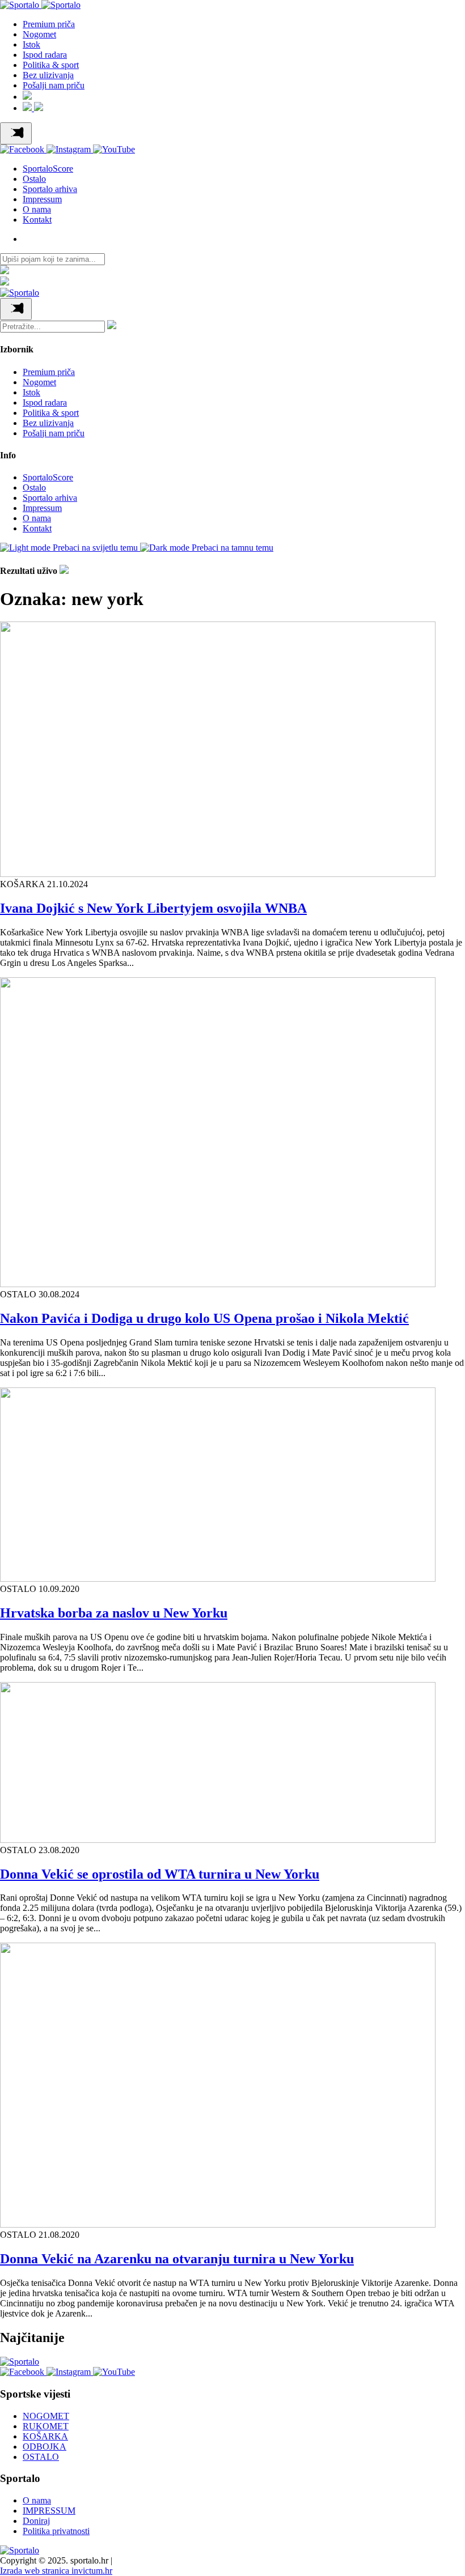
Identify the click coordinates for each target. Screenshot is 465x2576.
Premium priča (49, 24)
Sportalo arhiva (50, 189)
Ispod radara (45, 55)
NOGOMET (46, 2416)
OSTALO (41, 2457)
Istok (31, 44)
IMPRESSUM (49, 2511)
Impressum (42, 199)
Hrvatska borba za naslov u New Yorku (114, 1613)
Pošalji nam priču (54, 85)
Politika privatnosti (56, 2531)
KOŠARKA (45, 2436)
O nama (37, 209)
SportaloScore (48, 169)
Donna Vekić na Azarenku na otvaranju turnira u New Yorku (177, 2259)
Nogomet (39, 34)
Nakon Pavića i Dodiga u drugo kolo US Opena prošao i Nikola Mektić (204, 1318)
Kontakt (37, 220)
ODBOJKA (45, 2447)
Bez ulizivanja (48, 75)
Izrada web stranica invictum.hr (56, 2571)
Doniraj (36, 2521)
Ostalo (34, 179)
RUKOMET (46, 2426)
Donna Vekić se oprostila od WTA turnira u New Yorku (160, 1874)
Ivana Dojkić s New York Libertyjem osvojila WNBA (153, 908)
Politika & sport (51, 65)
